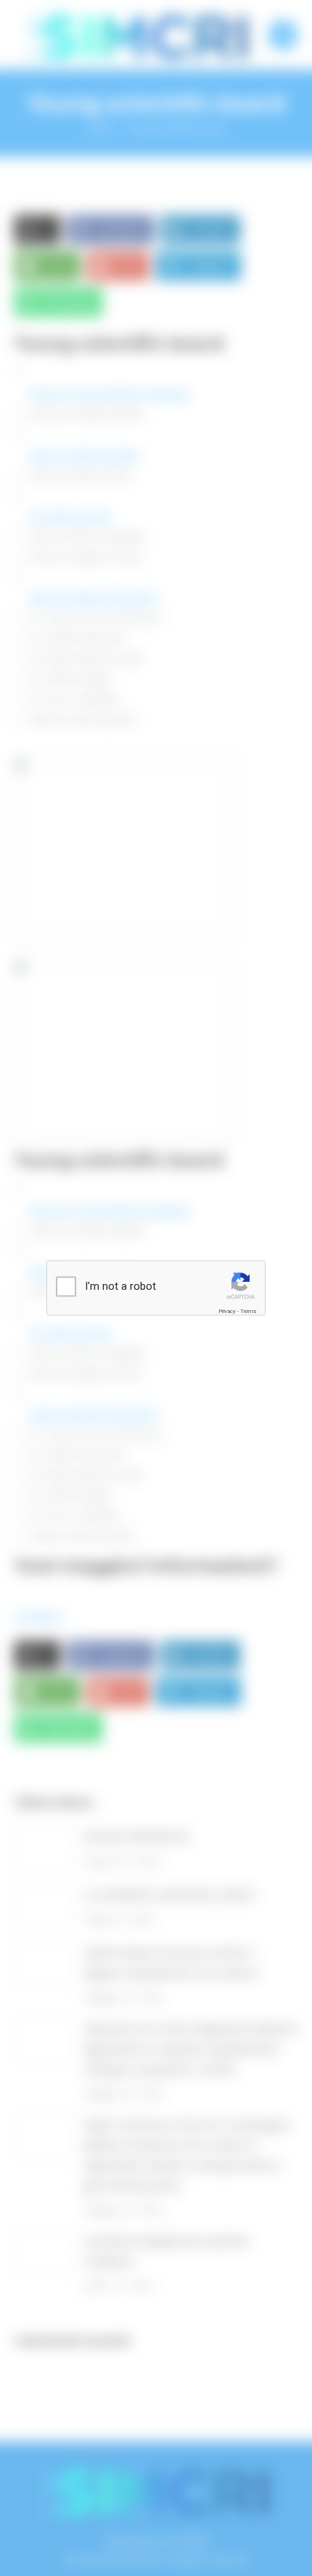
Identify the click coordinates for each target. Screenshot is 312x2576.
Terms (248, 1311)
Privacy (227, 1311)
